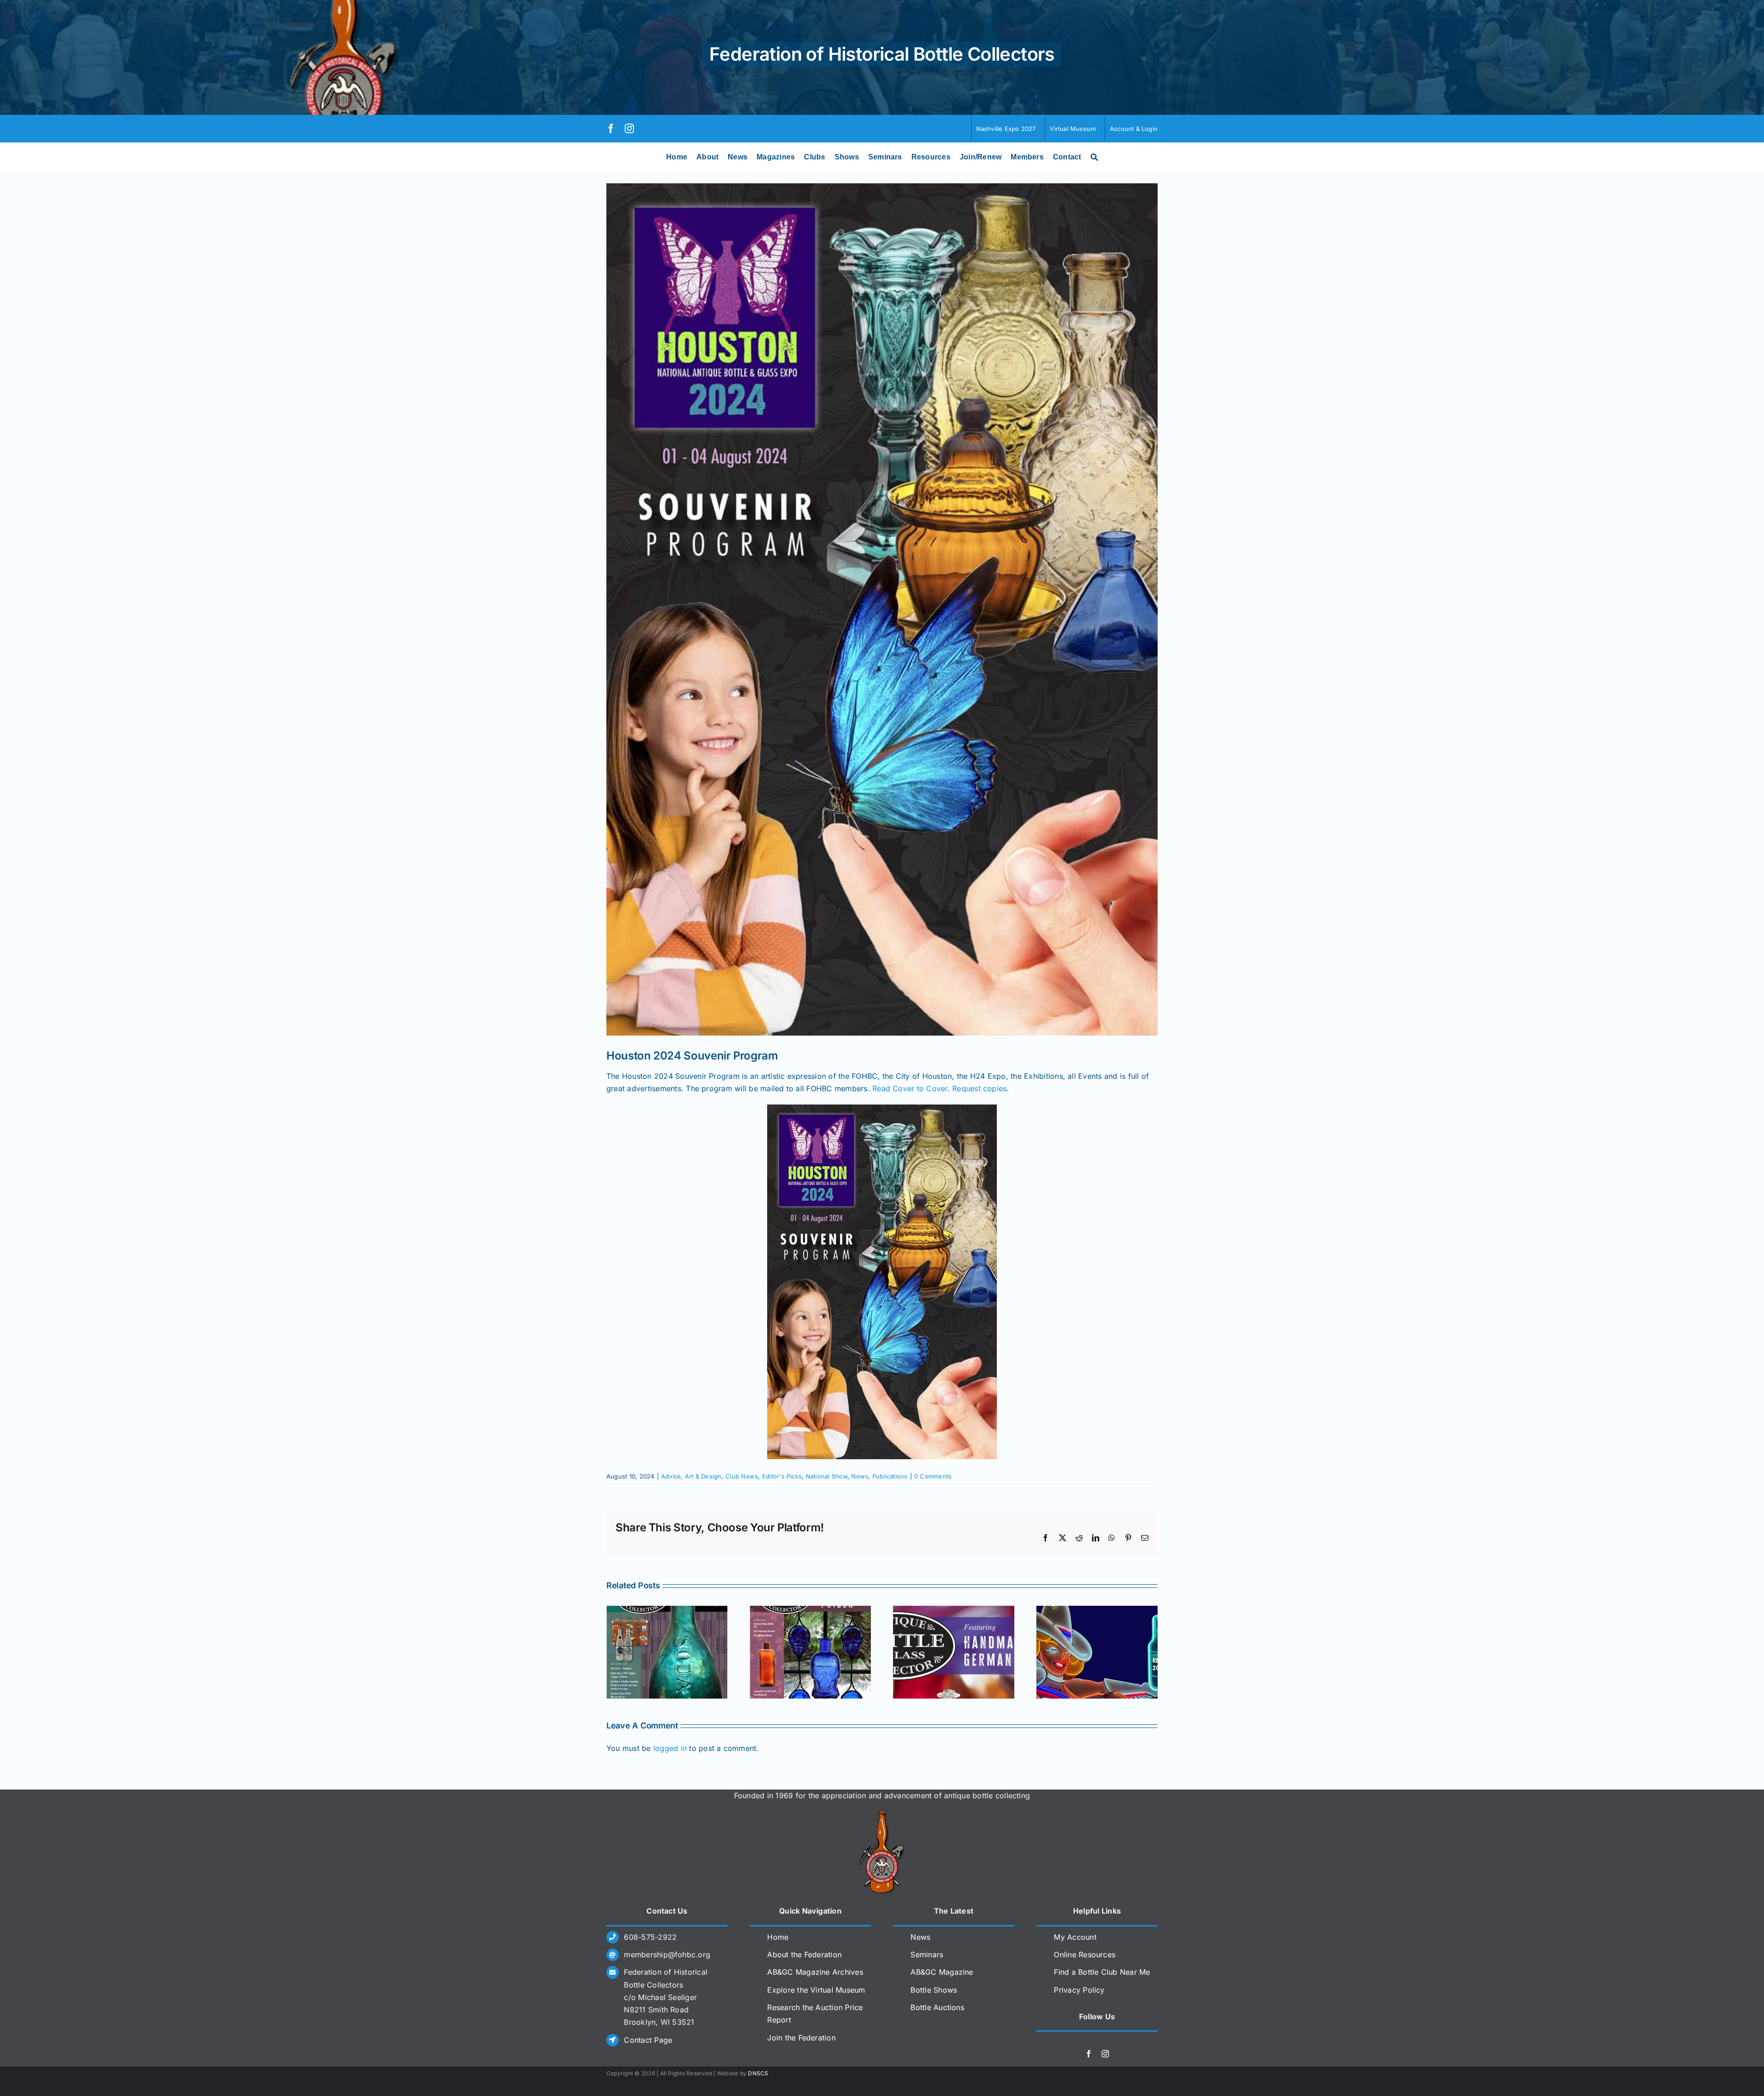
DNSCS (758, 2073)
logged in (670, 1748)
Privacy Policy (1079, 1990)
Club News (742, 1476)
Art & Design (703, 1476)
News (860, 1476)
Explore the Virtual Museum (816, 1990)
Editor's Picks (782, 1476)
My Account (1075, 1937)
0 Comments (933, 1476)
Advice (671, 1476)
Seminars (927, 1954)
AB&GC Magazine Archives (815, 1972)
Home (778, 1937)
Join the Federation (801, 2038)
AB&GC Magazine (942, 1972)
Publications (890, 1476)
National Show (827, 1476)
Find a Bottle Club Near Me (1102, 1972)
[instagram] (629, 129)
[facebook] (611, 129)
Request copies (979, 1088)
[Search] (1094, 157)
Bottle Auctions (937, 2007)
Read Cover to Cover (910, 1088)
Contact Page (648, 2040)
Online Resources (1085, 1954)
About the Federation (804, 1954)
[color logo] (882, 1813)
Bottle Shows (934, 1990)
